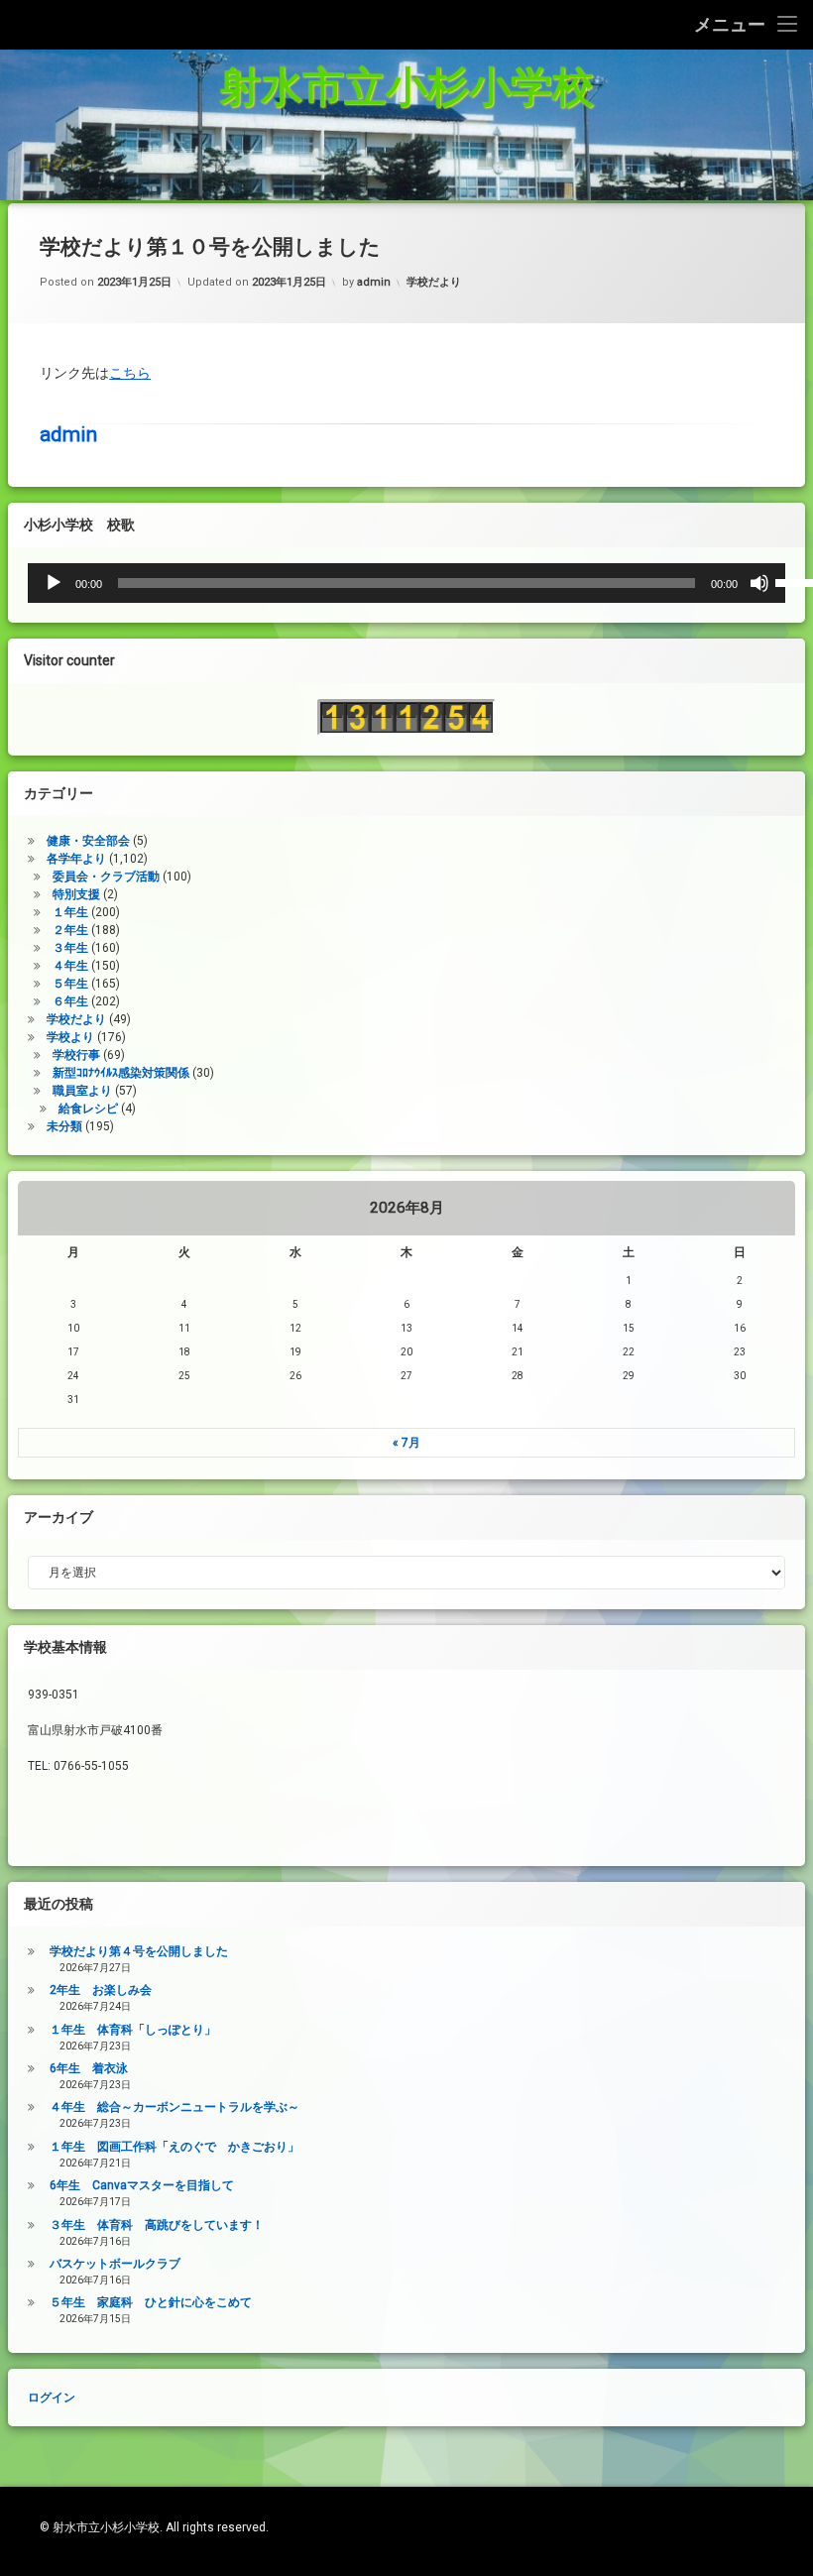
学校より (70, 1037)
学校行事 (76, 1055)
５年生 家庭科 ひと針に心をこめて (151, 2302)
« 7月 (406, 1443)
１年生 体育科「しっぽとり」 (133, 2030)
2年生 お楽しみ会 (101, 1990)
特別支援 (76, 894)
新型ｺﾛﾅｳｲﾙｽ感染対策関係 (121, 1073)
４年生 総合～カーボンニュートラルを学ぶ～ (174, 2107)
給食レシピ (88, 1109)
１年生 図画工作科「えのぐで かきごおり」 (174, 2147)
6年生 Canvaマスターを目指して (142, 2185)
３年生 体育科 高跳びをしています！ (157, 2225)
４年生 (70, 966)
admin (374, 282)
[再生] (54, 583)
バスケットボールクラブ (115, 2264)
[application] (406, 583)
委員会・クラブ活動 (106, 877)
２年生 (70, 930)
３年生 (70, 948)
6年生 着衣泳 (89, 2068)
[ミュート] (759, 583)
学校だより (434, 282)
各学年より (76, 859)
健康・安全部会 (88, 841)
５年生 (70, 984)
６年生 (70, 1001)
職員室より (82, 1091)
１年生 (70, 912)
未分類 (64, 1126)
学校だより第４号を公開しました (139, 1951)
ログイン (64, 162)
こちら (130, 373)
